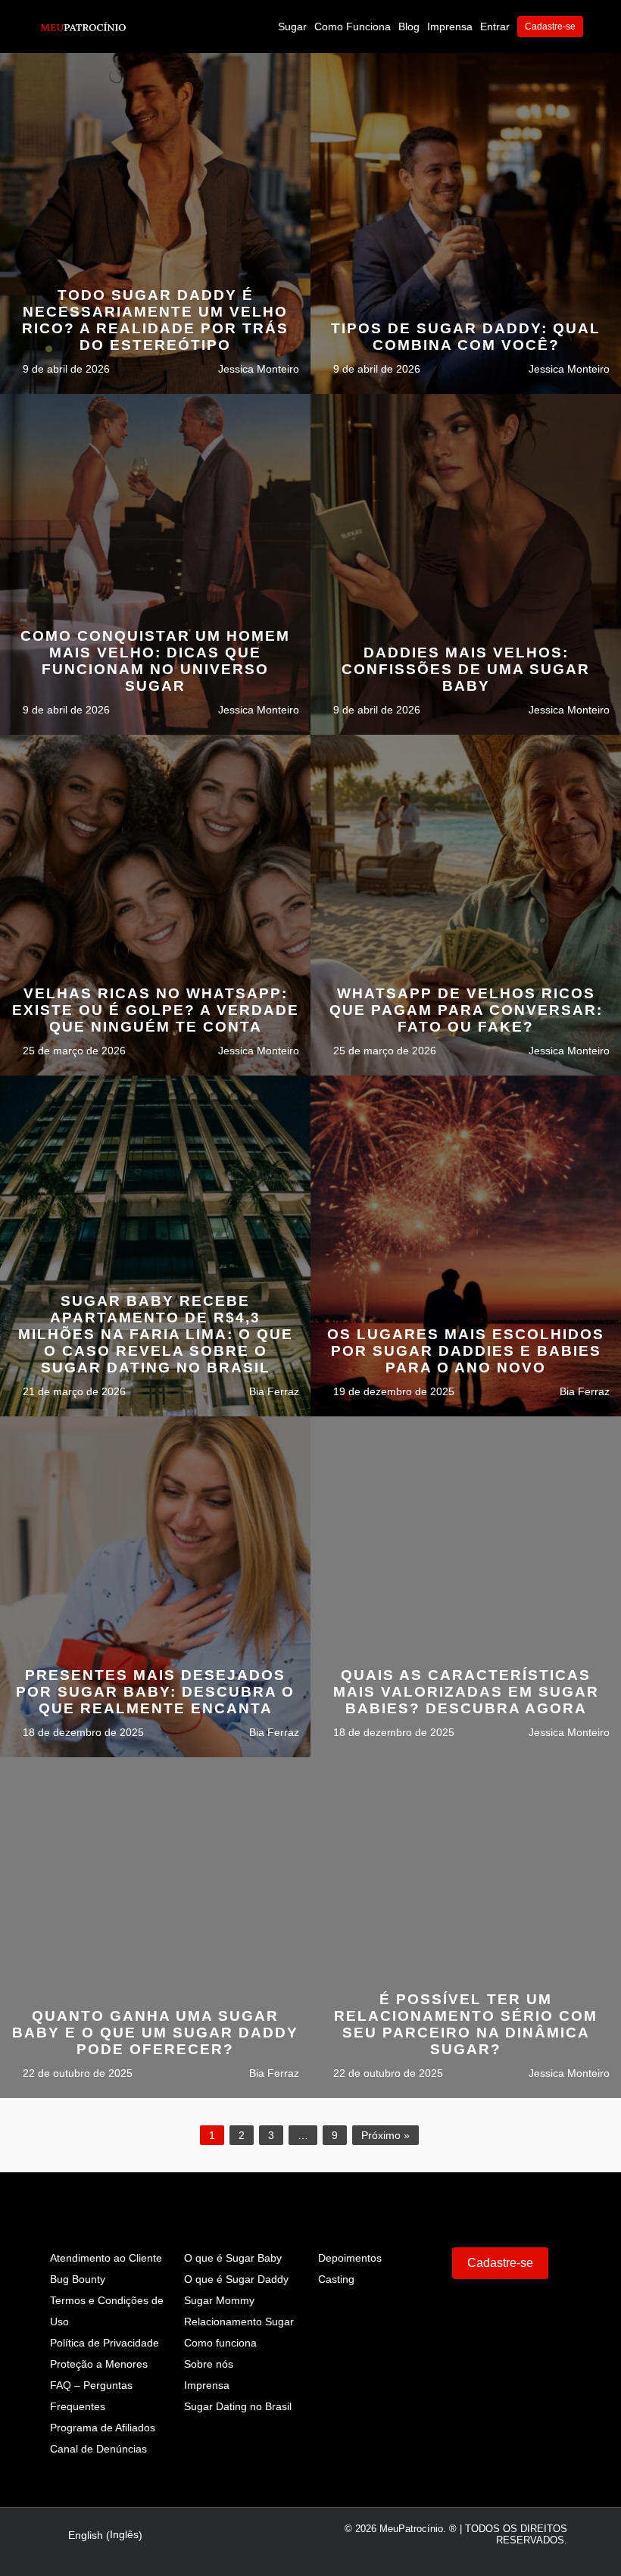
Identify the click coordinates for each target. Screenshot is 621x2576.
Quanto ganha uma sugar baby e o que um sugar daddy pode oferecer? (155, 2033)
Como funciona (220, 2343)
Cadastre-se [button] (500, 2263)
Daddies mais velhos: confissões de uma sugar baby (466, 669)
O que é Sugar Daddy (236, 2279)
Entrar (495, 27)
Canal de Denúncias (98, 2449)
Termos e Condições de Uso (107, 2311)
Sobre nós (209, 2364)
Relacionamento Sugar (239, 2322)
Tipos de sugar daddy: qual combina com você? (466, 337)
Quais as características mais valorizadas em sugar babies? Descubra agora (466, 1692)
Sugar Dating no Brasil (238, 2406)
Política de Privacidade (105, 2343)
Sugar (292, 27)
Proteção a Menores (99, 2364)
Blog (409, 27)
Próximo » (385, 2135)
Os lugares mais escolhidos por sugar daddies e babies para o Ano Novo (466, 1351)
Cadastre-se (550, 27)
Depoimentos (350, 2258)
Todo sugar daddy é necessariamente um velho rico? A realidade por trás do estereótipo (155, 320)
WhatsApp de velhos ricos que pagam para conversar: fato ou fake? (466, 1010)
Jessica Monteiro (257, 369)
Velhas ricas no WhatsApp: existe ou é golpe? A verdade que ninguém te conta (156, 1010)
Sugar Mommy (219, 2300)
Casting (336, 2279)
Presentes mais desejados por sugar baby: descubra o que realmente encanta (155, 1692)
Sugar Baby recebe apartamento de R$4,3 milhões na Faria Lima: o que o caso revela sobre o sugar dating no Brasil (156, 1334)
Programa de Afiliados (103, 2428)
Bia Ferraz (273, 1391)
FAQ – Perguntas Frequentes (91, 2396)
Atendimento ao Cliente (106, 2258)
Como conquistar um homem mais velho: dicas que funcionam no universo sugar (155, 661)
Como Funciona (353, 27)
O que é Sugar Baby (233, 2258)
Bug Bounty (78, 2279)
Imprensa (450, 27)
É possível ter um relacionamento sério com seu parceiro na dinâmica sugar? (466, 2024)
